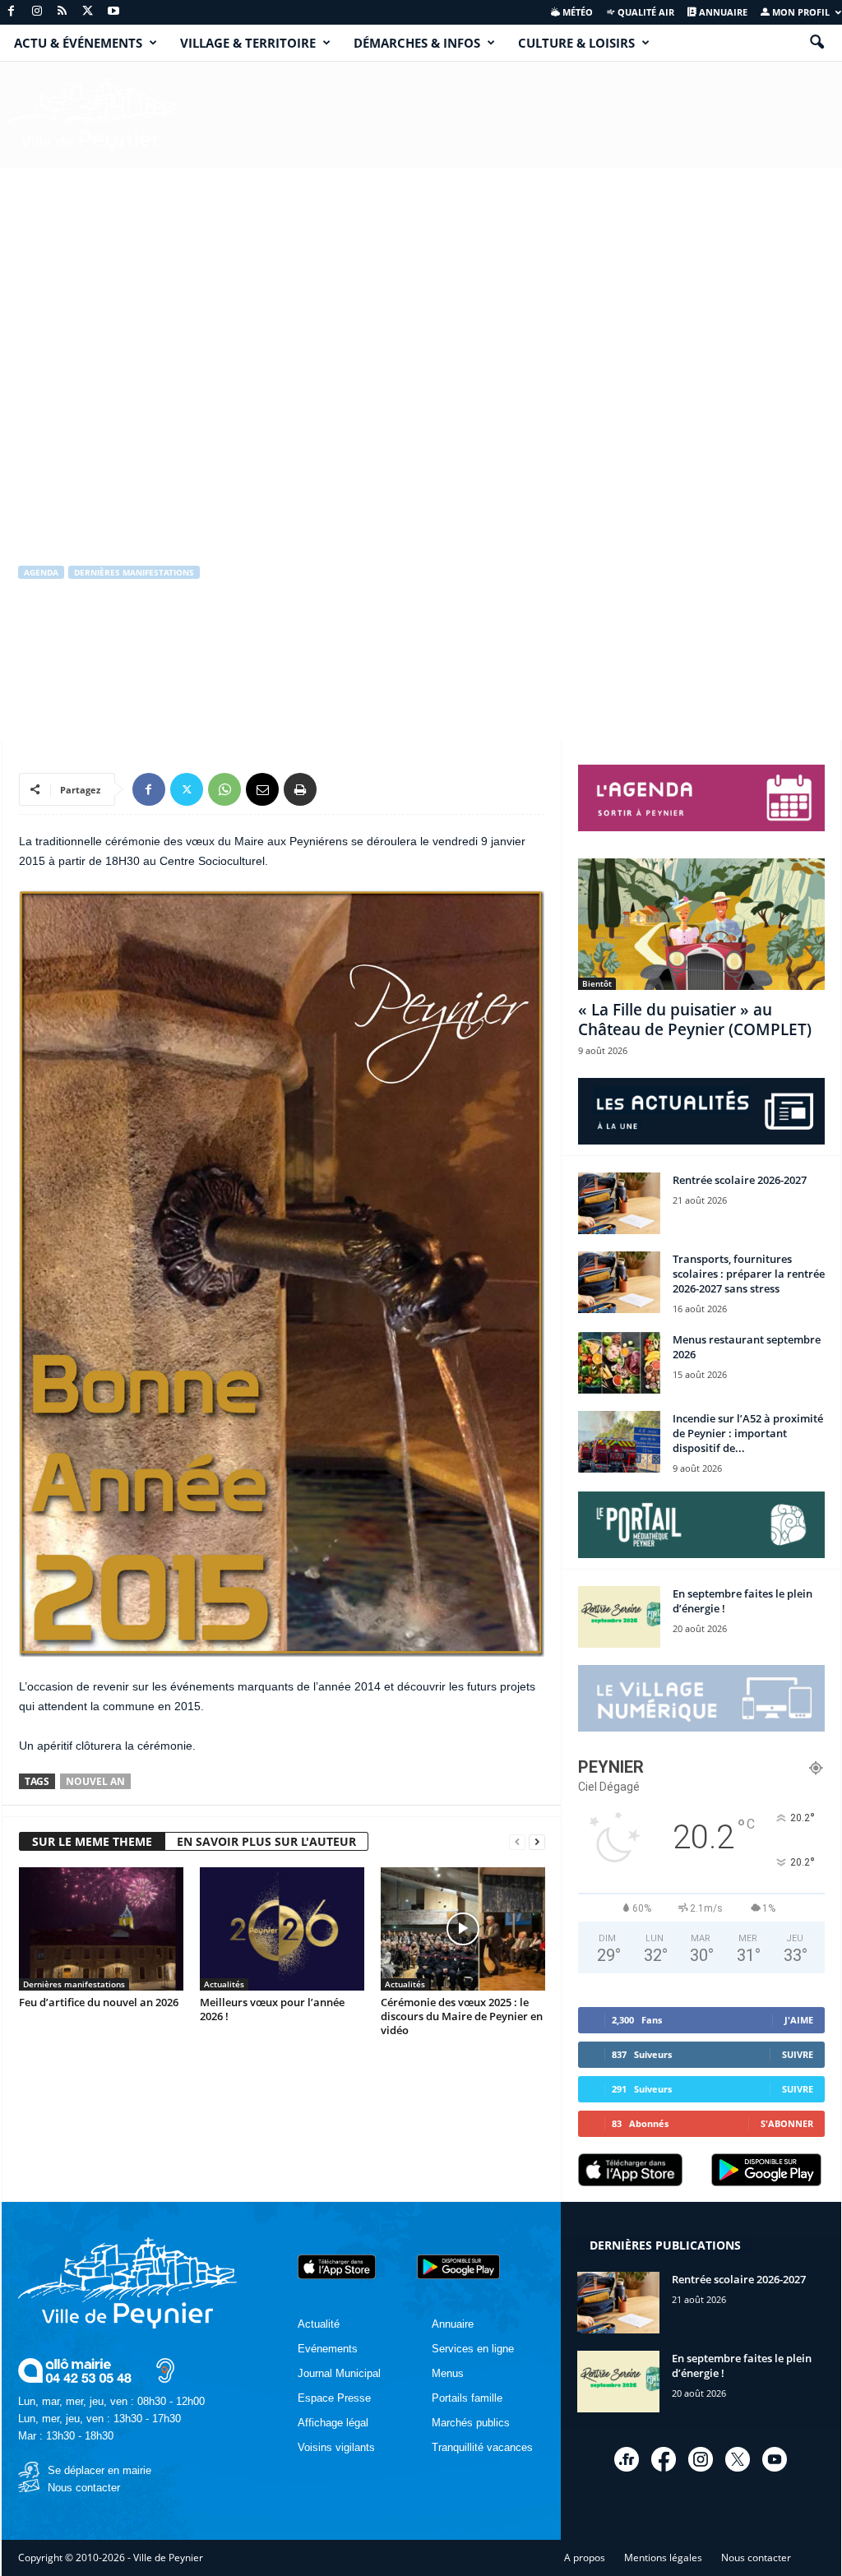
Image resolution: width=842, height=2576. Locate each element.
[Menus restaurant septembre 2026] (619, 1363)
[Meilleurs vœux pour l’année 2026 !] (282, 1929)
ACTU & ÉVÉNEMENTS (78, 43)
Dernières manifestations (134, 572)
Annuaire (722, 12)
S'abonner (787, 2123)
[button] (817, 43)
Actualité (319, 2324)
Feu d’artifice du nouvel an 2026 (99, 2002)
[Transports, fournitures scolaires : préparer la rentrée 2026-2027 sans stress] (619, 1282)
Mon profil (800, 12)
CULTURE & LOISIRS (576, 43)
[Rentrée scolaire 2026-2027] (619, 1203)
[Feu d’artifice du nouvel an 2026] (101, 1929)
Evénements (328, 2349)
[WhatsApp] (224, 789)
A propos (585, 2558)
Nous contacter (84, 2488)
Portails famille (467, 2398)
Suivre (798, 2054)
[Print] (300, 789)
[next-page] (537, 1842)
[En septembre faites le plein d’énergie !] (619, 1617)
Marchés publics (471, 2423)
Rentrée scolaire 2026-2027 (740, 1180)
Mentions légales (663, 2558)
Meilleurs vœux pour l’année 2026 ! (272, 2009)
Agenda (41, 572)
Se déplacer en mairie (99, 2470)
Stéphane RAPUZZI (76, 642)
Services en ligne (473, 2349)
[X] (88, 12)
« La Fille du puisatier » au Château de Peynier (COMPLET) (695, 1020)
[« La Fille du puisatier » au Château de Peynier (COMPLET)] (701, 924)
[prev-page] (517, 1842)
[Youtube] (113, 12)
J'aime (799, 2020)
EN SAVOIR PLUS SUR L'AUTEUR (266, 1841)
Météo (576, 12)
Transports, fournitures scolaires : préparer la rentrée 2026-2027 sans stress (749, 1274)
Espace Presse (334, 2398)
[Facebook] (12, 12)
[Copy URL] (338, 789)
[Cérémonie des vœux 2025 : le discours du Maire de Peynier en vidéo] (463, 1929)
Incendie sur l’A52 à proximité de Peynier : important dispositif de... (748, 1433)
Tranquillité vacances (482, 2447)
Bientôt (597, 983)
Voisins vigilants (336, 2447)
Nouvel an (95, 1781)
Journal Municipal (339, 2373)
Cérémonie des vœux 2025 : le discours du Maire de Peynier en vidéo (462, 2016)
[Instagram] (37, 12)
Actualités (224, 1984)
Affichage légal (333, 2423)
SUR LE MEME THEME (92, 1841)
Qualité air (645, 12)
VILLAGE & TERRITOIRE (248, 43)
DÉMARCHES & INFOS (417, 43)
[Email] (262, 789)
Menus (448, 2373)
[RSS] (62, 12)
